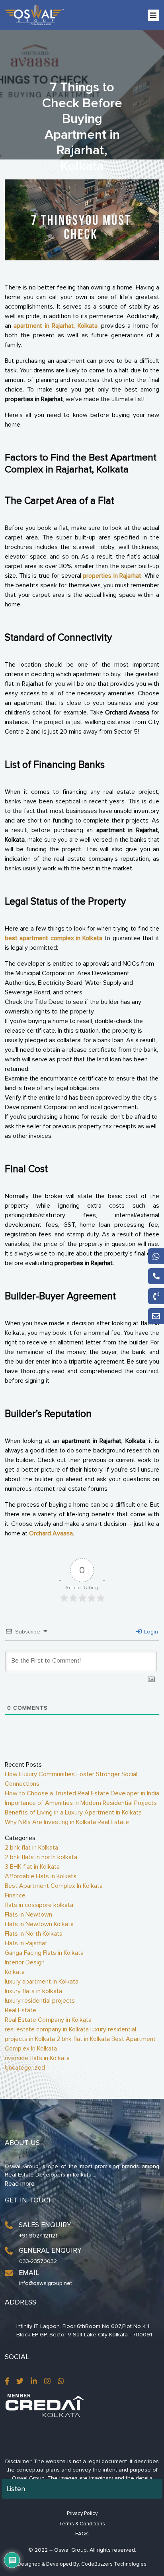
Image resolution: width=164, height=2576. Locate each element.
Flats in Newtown (28, 1915)
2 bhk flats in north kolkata (41, 1857)
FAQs (82, 2534)
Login (150, 1632)
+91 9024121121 (38, 2236)
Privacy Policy (82, 2513)
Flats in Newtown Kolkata (39, 1924)
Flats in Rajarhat (26, 1943)
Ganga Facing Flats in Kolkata (44, 1953)
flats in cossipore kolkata (39, 1905)
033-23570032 (38, 2261)
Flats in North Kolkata (34, 1934)
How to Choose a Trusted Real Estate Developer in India (82, 1793)
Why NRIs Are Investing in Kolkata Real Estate (67, 1822)
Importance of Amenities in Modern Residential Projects (81, 1803)
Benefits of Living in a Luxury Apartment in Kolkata (73, 1812)
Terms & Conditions (82, 2524)
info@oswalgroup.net (46, 2283)
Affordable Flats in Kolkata (41, 1876)
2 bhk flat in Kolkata (31, 1848)
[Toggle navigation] (153, 15)
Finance (15, 1895)
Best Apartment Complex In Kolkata (54, 1886)
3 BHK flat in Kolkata (32, 1867)
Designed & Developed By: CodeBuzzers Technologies (82, 2564)
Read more (20, 2184)
